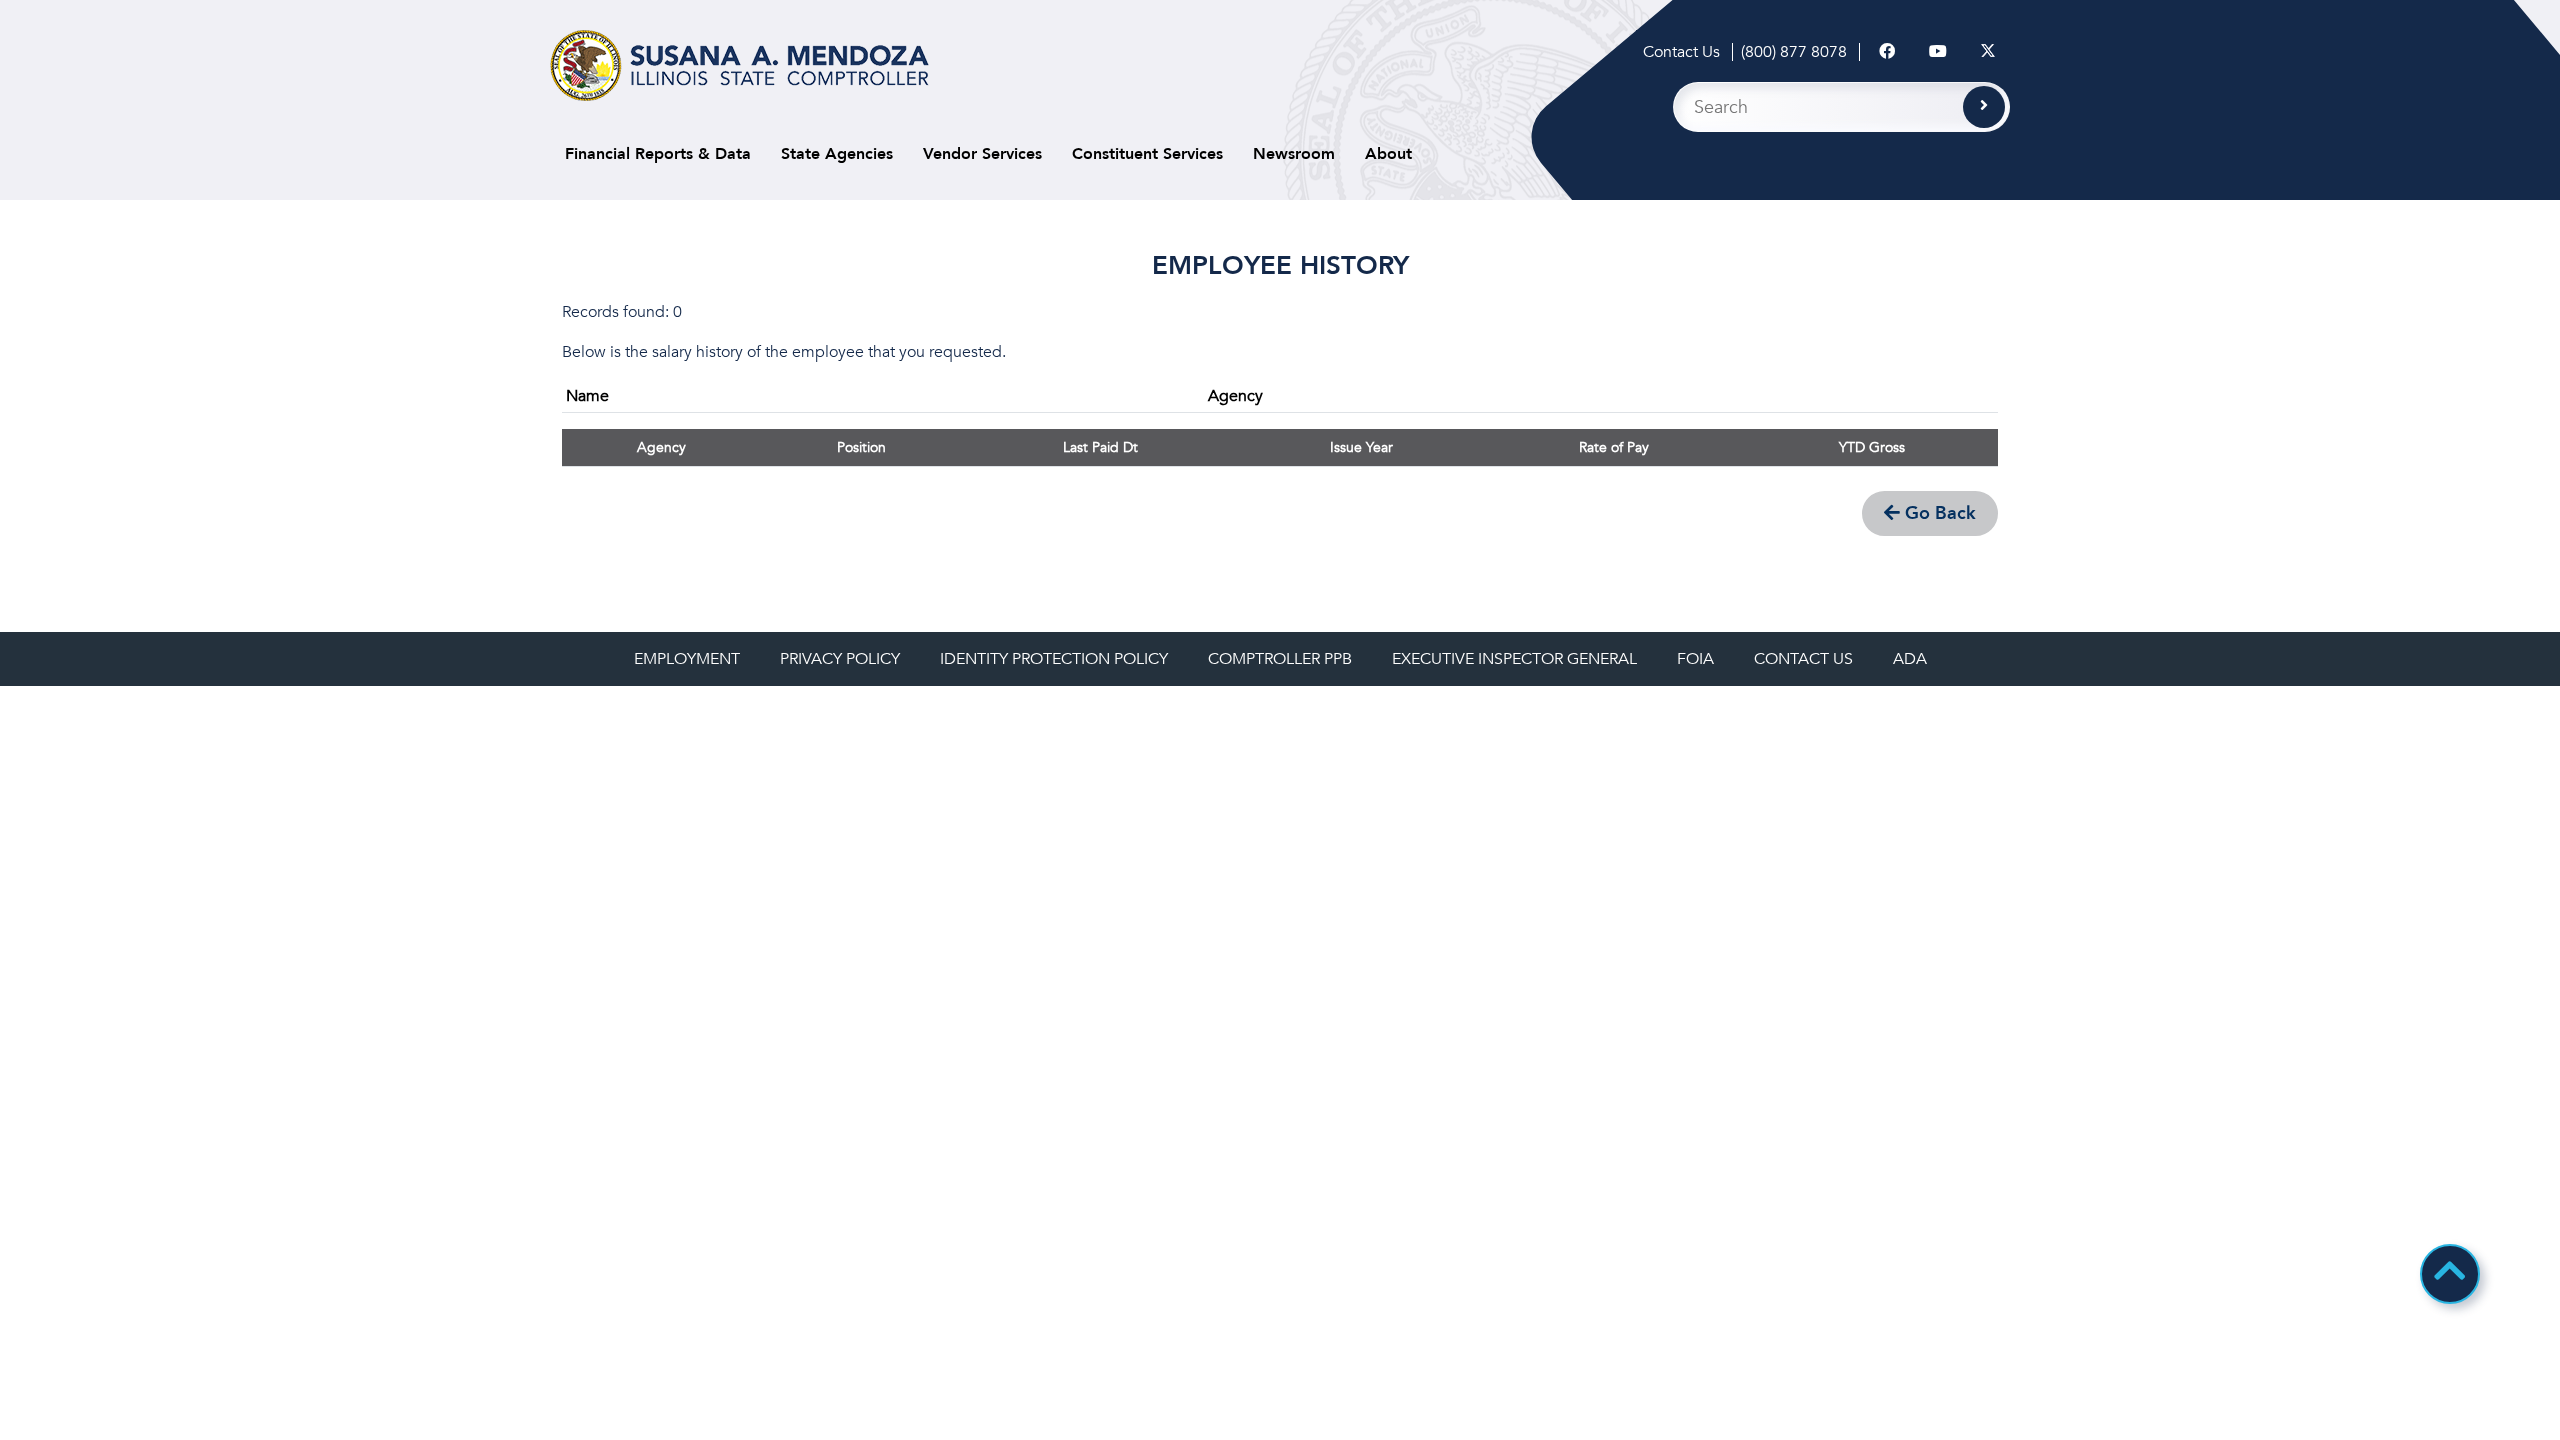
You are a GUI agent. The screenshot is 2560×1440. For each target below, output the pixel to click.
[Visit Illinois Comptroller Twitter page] (1988, 52)
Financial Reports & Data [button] (658, 154)
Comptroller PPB (1280, 659)
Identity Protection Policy (1054, 659)
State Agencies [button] (837, 154)
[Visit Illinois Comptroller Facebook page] (1887, 52)
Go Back (1938, 513)
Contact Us (1681, 52)
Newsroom (1294, 154)
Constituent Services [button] (1147, 154)
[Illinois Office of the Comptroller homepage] (739, 65)
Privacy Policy (840, 659)
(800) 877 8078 (1794, 52)
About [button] (1388, 154)
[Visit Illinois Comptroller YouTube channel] (1938, 52)
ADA (1910, 659)
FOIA (1695, 659)
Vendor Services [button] (982, 154)
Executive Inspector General (1514, 659)
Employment (687, 659)
